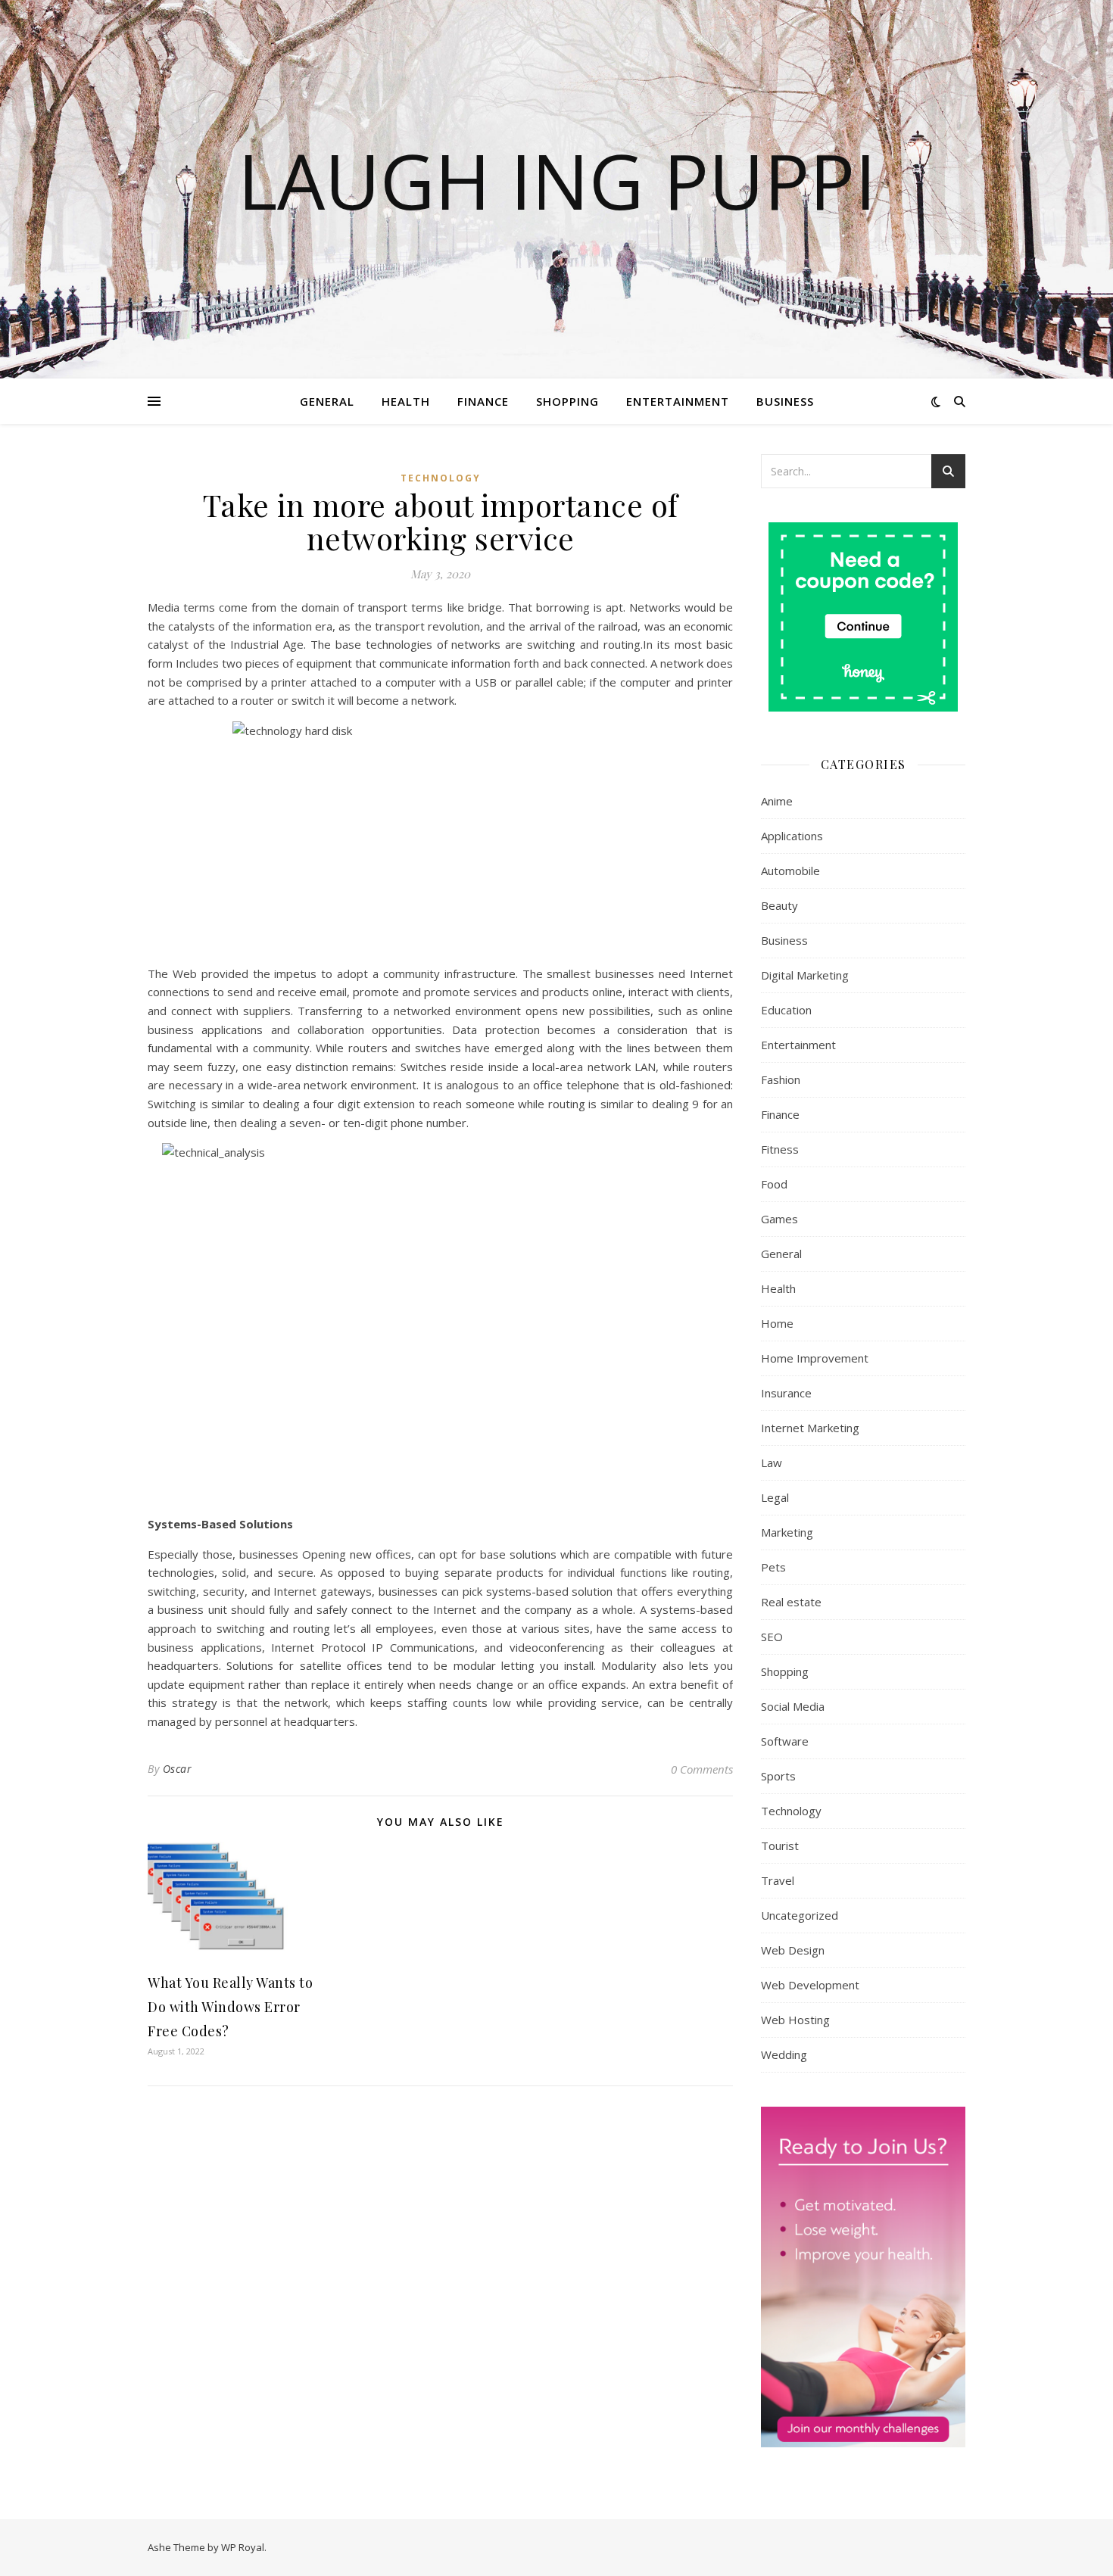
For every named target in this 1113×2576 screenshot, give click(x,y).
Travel (778, 1880)
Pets (773, 1567)
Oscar (178, 1769)
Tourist (780, 1846)
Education (786, 1010)
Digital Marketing (805, 975)
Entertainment (678, 401)
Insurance (786, 1393)
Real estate (791, 1602)
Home (777, 1323)
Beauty (779, 905)
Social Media (793, 1706)
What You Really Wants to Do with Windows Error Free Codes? (230, 2007)
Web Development (810, 1985)
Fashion (781, 1079)
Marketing (787, 1532)
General (327, 401)
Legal (775, 1497)
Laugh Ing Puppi (557, 180)
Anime (777, 801)
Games (779, 1219)
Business (785, 401)
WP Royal (243, 2547)
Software (785, 1741)
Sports (778, 1776)
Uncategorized (800, 1915)
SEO (772, 1637)
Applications (792, 836)
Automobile (790, 871)
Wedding (784, 2054)
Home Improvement (815, 1358)
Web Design (793, 1950)
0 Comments (702, 1769)
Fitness (780, 1149)
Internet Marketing (810, 1428)
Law (772, 1462)
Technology (441, 478)
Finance (483, 401)
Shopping (567, 401)
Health (406, 401)
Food (774, 1184)
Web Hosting (795, 2020)
